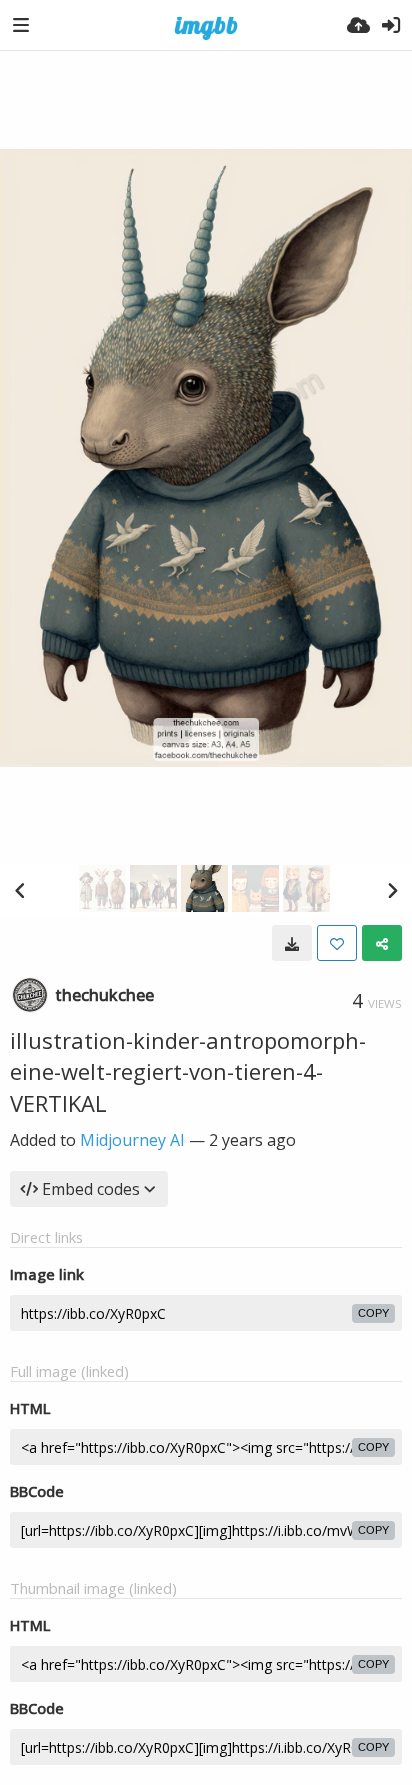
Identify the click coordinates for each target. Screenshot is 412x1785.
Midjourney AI (132, 1140)
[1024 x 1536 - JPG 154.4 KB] (292, 943)
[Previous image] (20, 890)
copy (373, 1313)
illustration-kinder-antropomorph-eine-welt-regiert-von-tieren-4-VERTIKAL (188, 1071)
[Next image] (392, 890)
